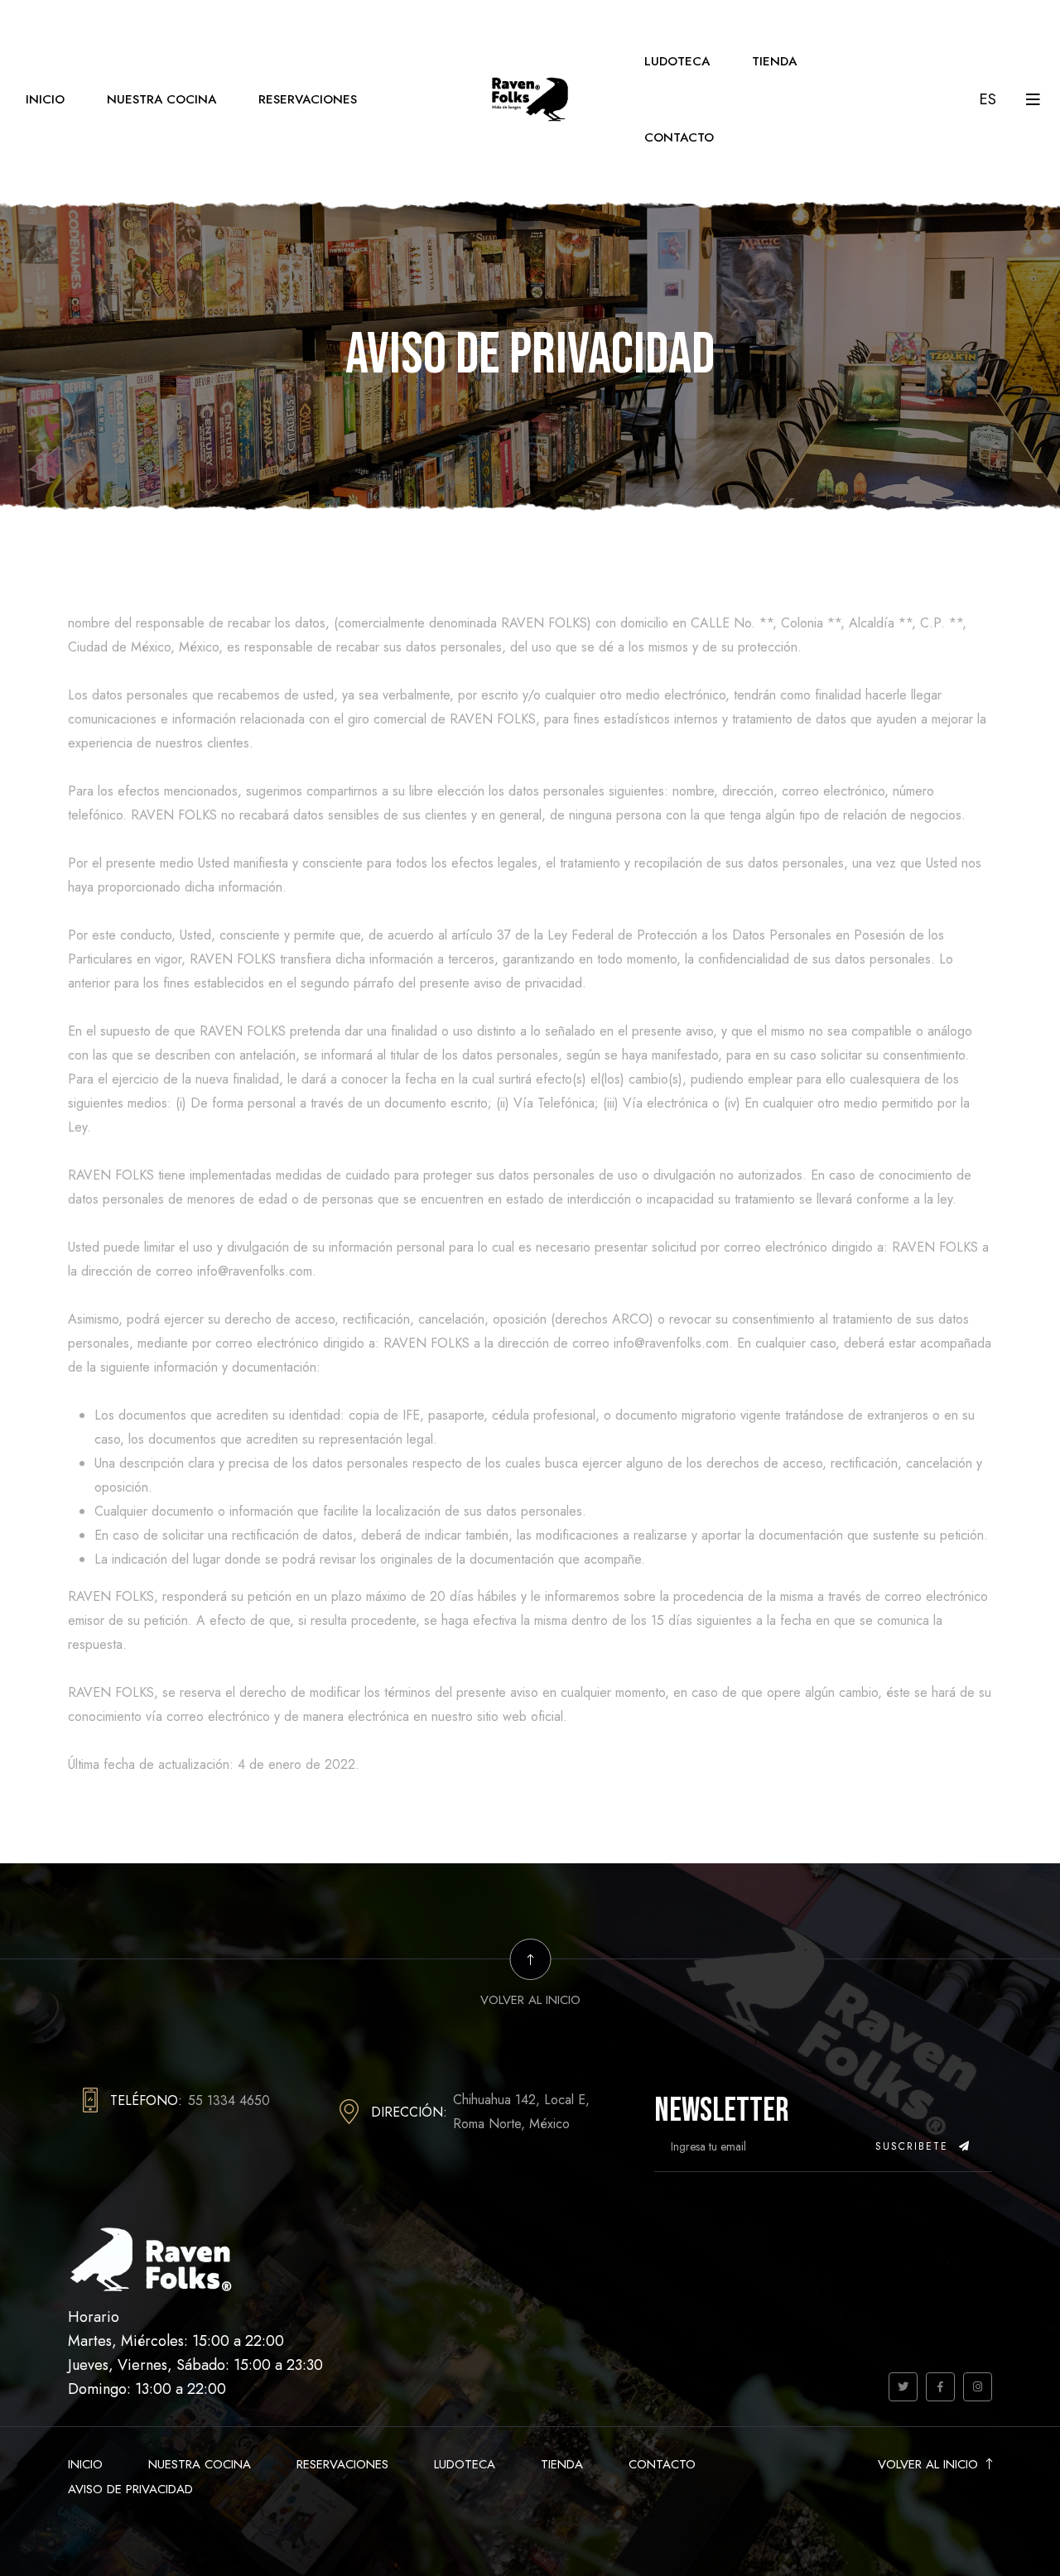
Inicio (45, 99)
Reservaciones (308, 99)
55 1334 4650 (229, 2100)
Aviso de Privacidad (130, 2489)
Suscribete (914, 2146)
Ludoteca (677, 61)
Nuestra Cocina (161, 99)
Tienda (774, 61)
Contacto (679, 137)
